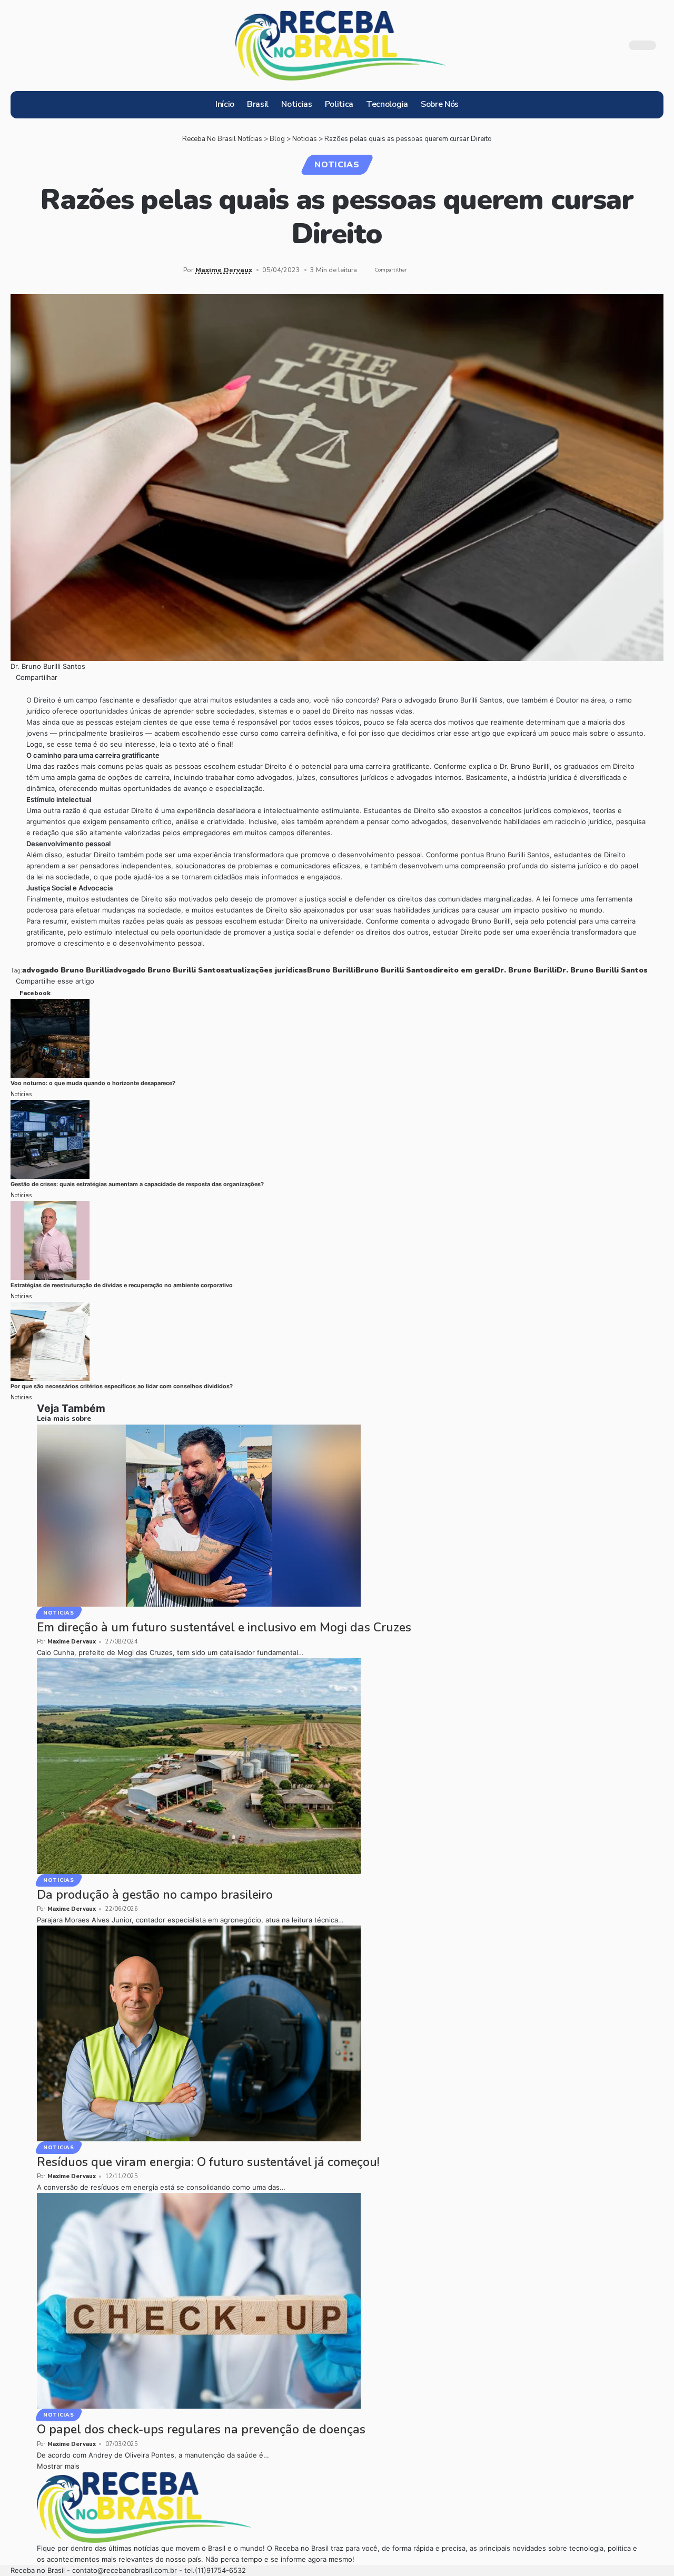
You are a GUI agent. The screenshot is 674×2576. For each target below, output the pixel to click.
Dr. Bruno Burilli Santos (602, 970)
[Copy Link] (451, 270)
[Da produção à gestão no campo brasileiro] (199, 1766)
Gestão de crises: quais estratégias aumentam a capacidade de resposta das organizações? (137, 1184)
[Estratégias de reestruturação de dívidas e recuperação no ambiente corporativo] (50, 1240)
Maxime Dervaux (224, 270)
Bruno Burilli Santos (394, 970)
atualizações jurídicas (266, 970)
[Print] (467, 270)
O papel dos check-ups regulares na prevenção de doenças (201, 2429)
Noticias (337, 165)
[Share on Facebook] (418, 270)
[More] (483, 270)
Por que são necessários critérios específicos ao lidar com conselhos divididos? (122, 1386)
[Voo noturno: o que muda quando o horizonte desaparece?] (50, 1038)
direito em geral (464, 970)
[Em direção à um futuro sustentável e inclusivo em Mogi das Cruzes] (199, 1515)
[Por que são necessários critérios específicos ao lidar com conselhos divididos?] (50, 1341)
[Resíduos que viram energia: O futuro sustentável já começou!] (199, 2033)
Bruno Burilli (331, 970)
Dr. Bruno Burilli (526, 970)
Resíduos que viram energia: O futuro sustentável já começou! (208, 2162)
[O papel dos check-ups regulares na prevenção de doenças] (199, 2300)
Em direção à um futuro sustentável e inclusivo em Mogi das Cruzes (224, 1627)
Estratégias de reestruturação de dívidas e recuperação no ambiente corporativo (122, 1285)
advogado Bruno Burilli (66, 970)
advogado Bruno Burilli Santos (167, 970)
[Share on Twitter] (434, 270)
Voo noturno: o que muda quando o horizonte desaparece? (93, 1083)
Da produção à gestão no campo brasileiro (155, 1895)
